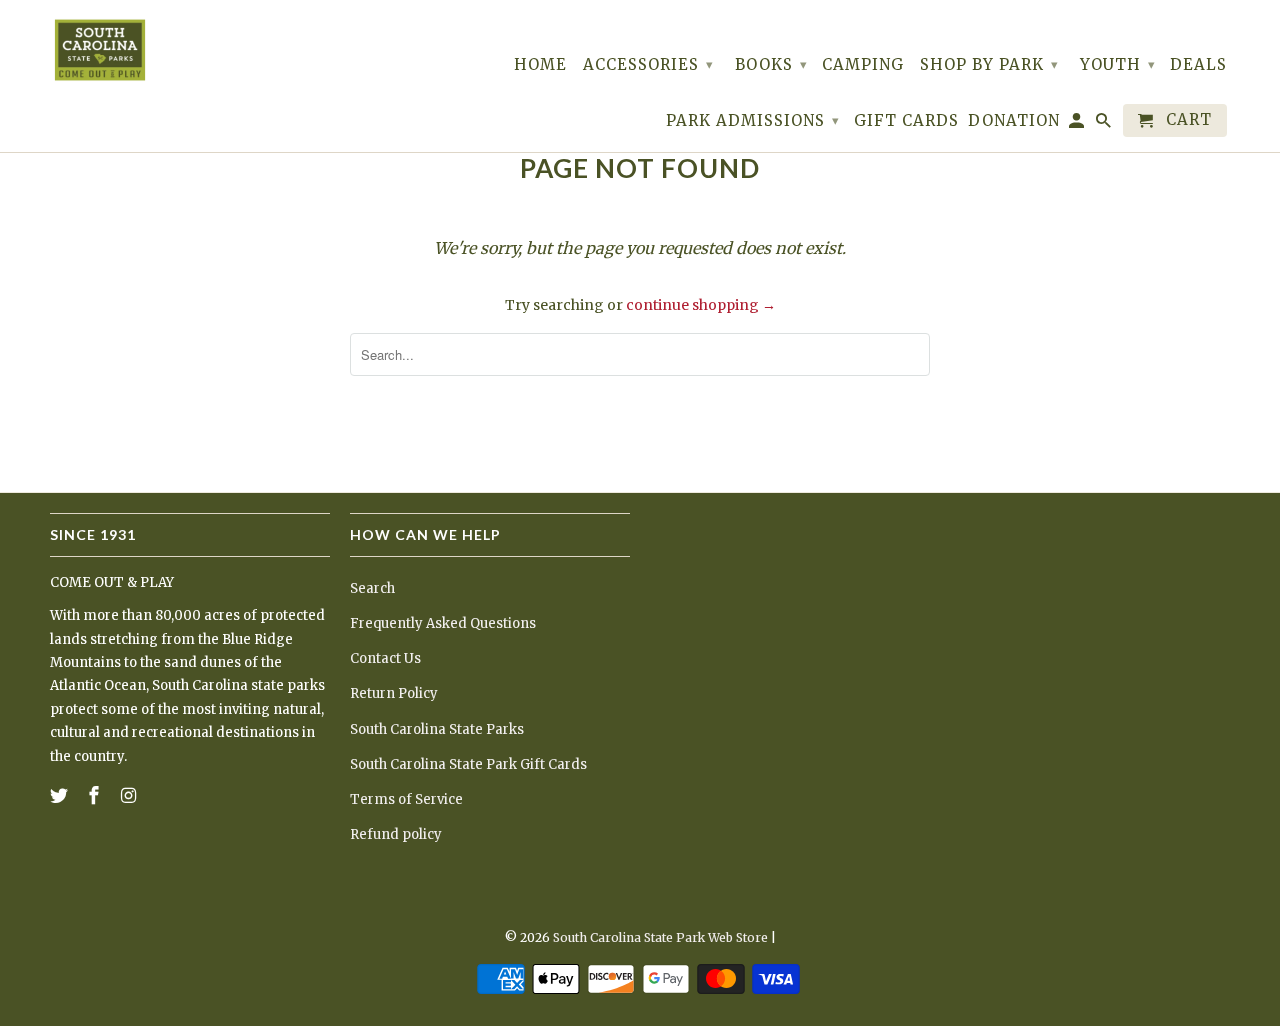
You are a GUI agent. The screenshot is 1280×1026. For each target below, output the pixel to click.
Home (540, 65)
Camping (863, 65)
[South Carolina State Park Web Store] (100, 50)
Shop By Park (989, 64)
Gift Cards (906, 121)
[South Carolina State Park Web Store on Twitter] (61, 795)
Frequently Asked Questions (443, 623)
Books (771, 64)
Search (372, 588)
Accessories (648, 64)
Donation (1014, 121)
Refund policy (396, 834)
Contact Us (385, 658)
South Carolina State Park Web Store (660, 937)
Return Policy (394, 693)
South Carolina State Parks (437, 729)
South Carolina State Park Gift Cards (468, 764)
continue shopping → (701, 305)
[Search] (1105, 124)
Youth (1118, 64)
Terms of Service (406, 799)
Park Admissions (753, 120)
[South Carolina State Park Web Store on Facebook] (96, 795)
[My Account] (1078, 124)
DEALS (1198, 65)
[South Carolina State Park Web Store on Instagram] (131, 795)
